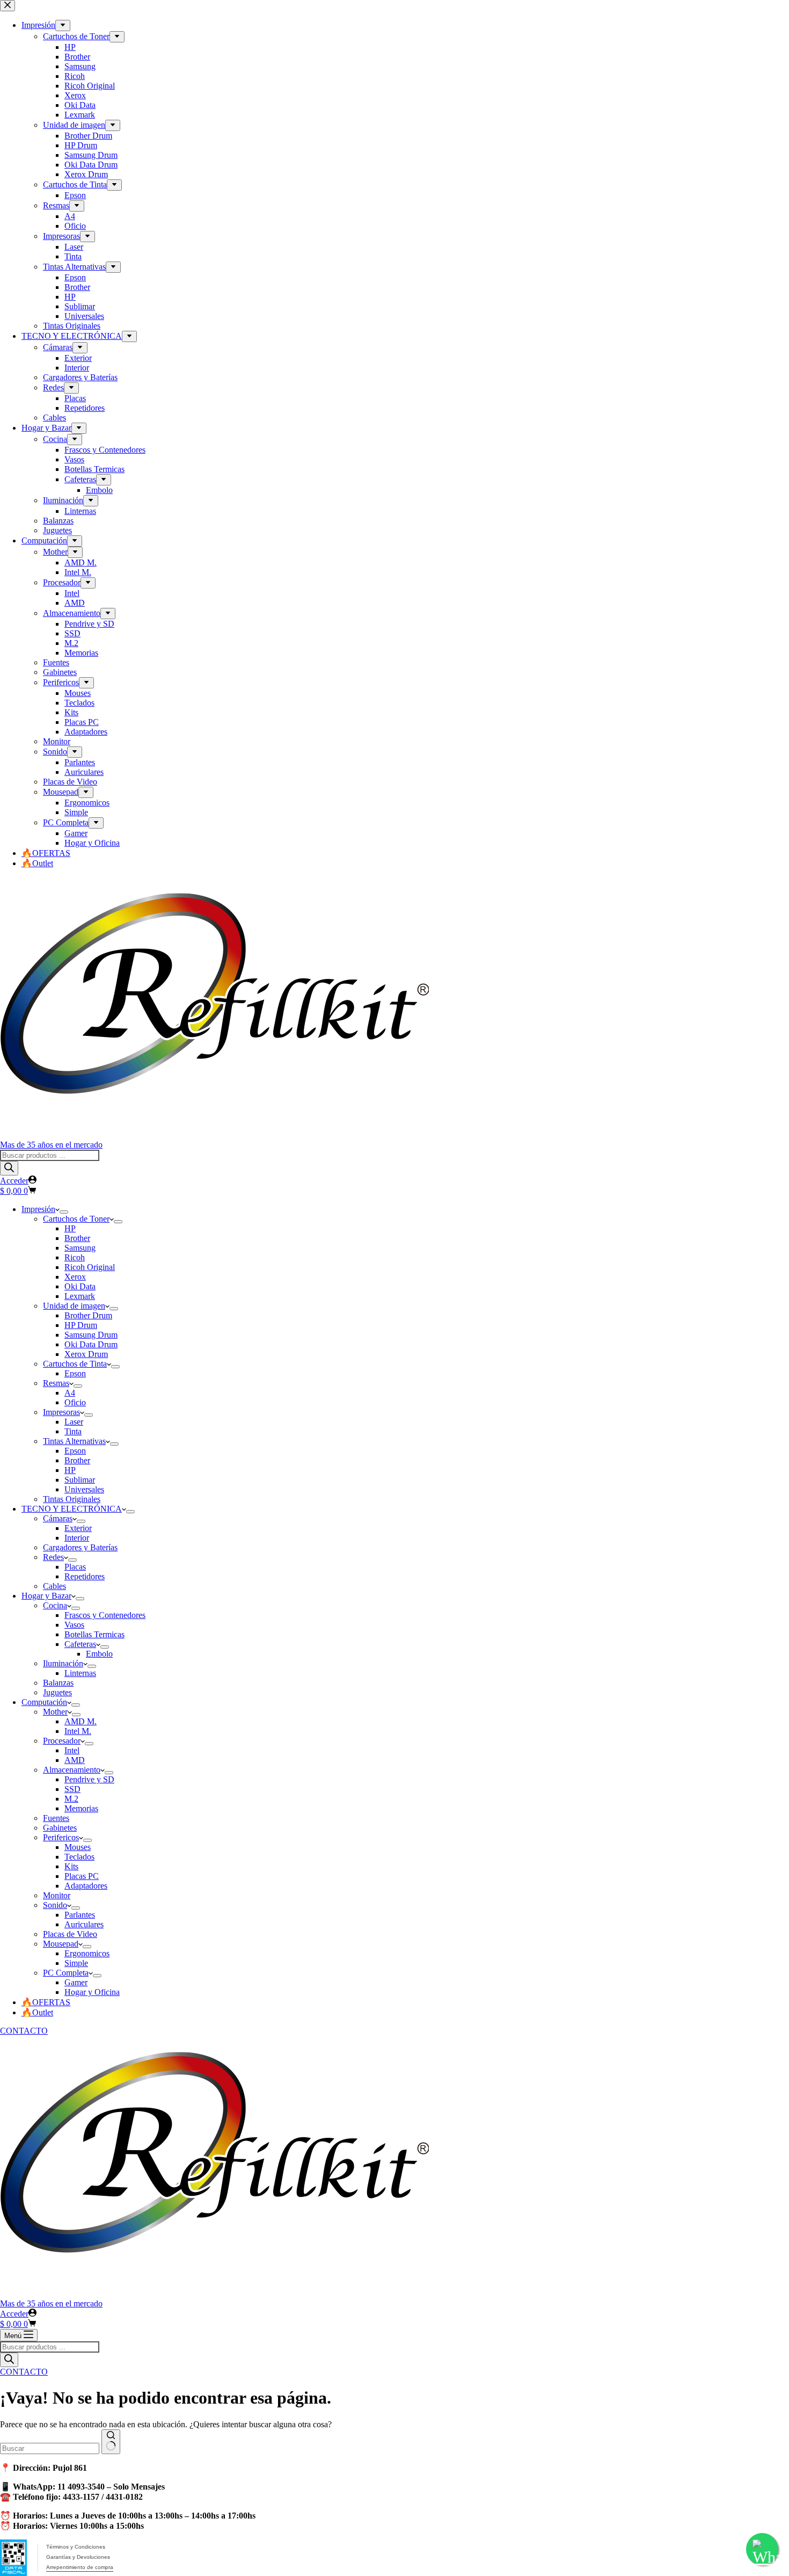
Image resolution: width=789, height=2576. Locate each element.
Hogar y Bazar (46, 1596)
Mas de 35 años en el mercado (51, 1145)
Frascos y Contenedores (105, 1615)
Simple (76, 1963)
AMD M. (81, 1721)
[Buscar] (9, 1168)
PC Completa (66, 1973)
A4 (70, 1393)
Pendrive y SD (89, 1779)
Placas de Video (70, 1934)
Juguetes (57, 1692)
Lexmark (80, 1296)
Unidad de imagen (74, 1306)
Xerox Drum (86, 1354)
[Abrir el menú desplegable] (64, 1212)
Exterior (78, 1528)
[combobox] (50, 2448)
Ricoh (75, 1257)
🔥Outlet (37, 2012)
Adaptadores (86, 1886)
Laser (74, 1422)
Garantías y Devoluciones (78, 2557)
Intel (72, 1750)
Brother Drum (88, 1315)
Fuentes (56, 1818)
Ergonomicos (87, 1953)
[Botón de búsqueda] (111, 2442)
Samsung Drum (91, 1335)
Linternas (80, 1673)
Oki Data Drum (91, 1344)
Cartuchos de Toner (76, 1219)
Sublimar (80, 1480)
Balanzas (58, 1683)
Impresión (38, 1209)
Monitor (57, 1895)
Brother (77, 1238)
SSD (72, 1789)
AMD (75, 1760)
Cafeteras (80, 1644)
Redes (53, 1557)
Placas (75, 1567)
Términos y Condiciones (76, 2547)
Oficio (75, 1402)
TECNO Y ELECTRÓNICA (72, 1509)
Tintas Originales (72, 1499)
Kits (71, 1866)
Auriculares (84, 1924)
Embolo (99, 1654)
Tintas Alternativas (74, 1441)
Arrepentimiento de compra (80, 2567)
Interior (77, 1538)
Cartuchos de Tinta (75, 1364)
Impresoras (61, 1412)
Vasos (74, 1625)
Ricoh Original (90, 1267)
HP (70, 1228)
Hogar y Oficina (92, 1992)
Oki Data (80, 1286)
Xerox (75, 1277)
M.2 (71, 1799)
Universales (84, 1489)
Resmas (56, 1383)
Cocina (55, 1605)
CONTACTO (24, 2031)
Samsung (80, 1248)
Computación (44, 1702)
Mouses (78, 1847)
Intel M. (78, 1731)
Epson (75, 1373)
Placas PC (82, 1876)
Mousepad (61, 1944)
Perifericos (61, 1837)
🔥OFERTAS (46, 2002)
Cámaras (58, 1518)
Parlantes (80, 1915)
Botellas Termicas (94, 1634)
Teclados (79, 1857)
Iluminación (63, 1663)
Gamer (76, 1982)
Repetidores (85, 1576)
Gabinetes (60, 1828)
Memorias (81, 1808)
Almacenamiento (72, 1770)
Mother (55, 1712)
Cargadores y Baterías (80, 1547)
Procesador (62, 1741)
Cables (54, 1586)
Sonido (55, 1905)
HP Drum (81, 1325)
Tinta (73, 1431)
